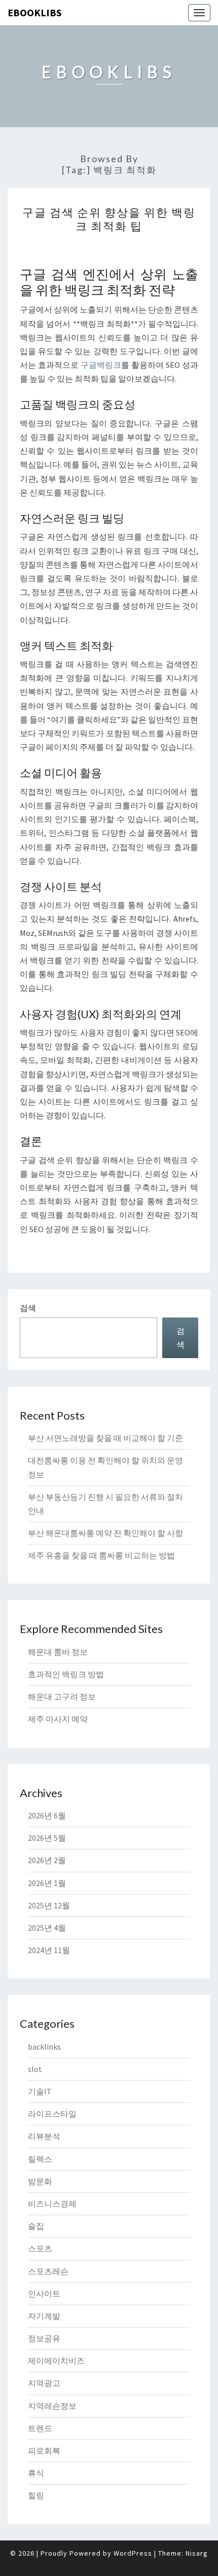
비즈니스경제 (52, 2204)
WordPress (133, 2553)
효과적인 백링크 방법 (66, 1674)
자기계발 (44, 2316)
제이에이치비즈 (56, 2361)
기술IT (40, 2091)
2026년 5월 (47, 1838)
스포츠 (40, 2248)
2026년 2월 (47, 1860)
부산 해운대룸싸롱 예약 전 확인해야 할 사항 (105, 1533)
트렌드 (40, 2428)
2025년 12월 (49, 1905)
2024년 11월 (49, 1950)
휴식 (36, 2473)
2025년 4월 (47, 1928)
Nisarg (197, 2553)
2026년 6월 (47, 1815)
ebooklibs (35, 12)
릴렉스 (40, 2159)
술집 (36, 2226)
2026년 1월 (47, 1883)
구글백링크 (101, 365)
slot (35, 2069)
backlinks (44, 2047)
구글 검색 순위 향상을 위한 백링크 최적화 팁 (109, 219)
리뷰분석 (44, 2136)
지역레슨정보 (52, 2406)
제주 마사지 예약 (58, 1719)
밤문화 (40, 2181)
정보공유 (44, 2338)
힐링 (36, 2495)
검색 (28, 1308)
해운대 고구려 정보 (62, 1697)
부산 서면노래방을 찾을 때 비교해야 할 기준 (105, 1438)
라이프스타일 (52, 2114)
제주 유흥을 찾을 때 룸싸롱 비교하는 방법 (101, 1555)
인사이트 (44, 2294)
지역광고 (44, 2383)
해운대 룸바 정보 (58, 1652)
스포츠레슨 (48, 2271)
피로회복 (44, 2451)
